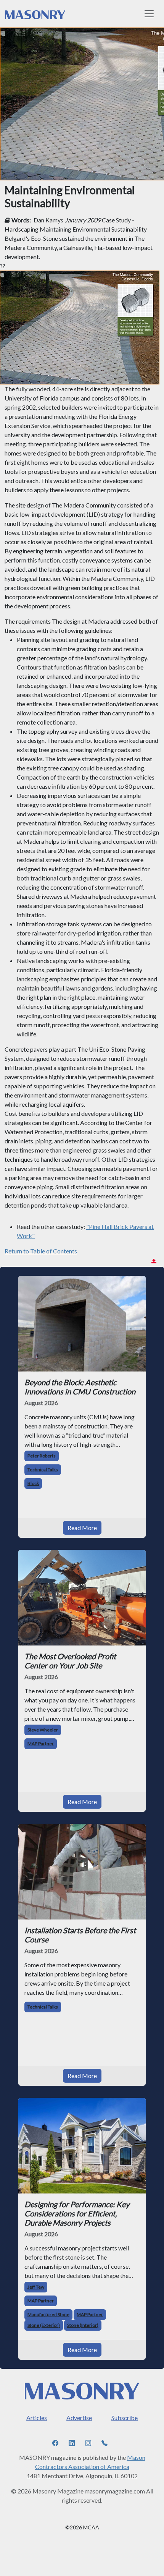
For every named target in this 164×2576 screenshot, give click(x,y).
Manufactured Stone (48, 2314)
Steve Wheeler (43, 1730)
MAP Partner (41, 1744)
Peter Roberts (42, 1456)
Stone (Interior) (83, 2325)
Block (33, 1483)
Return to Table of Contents (41, 1251)
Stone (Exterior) (44, 2325)
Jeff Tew (36, 2287)
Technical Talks (43, 1470)
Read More (82, 1528)
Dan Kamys (48, 220)
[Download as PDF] (154, 1261)
